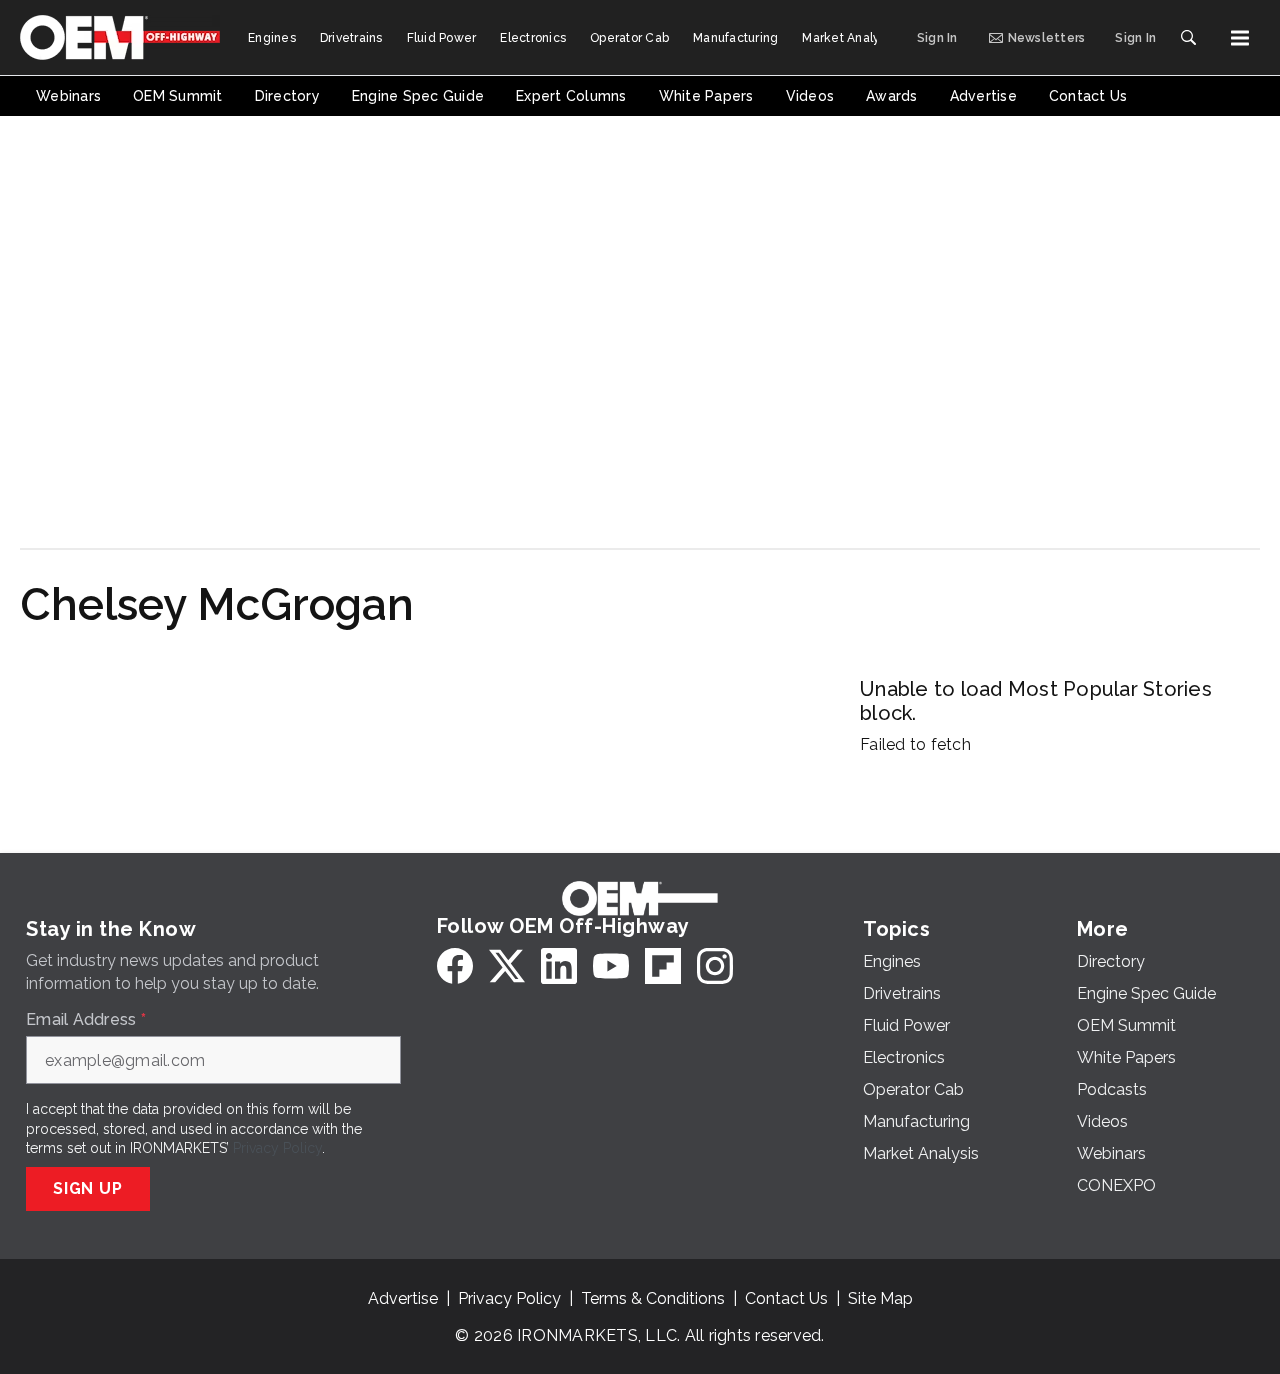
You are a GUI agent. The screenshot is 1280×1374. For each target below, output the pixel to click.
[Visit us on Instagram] (715, 966)
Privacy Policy (277, 1148)
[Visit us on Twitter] (507, 966)
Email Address (86, 1020)
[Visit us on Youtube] (611, 966)
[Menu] (1240, 38)
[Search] (1188, 38)
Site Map (880, 1298)
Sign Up (88, 1188)
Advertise (403, 1298)
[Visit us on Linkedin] (559, 966)
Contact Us (786, 1298)
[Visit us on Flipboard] (663, 966)
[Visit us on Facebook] (455, 966)
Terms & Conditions (653, 1298)
